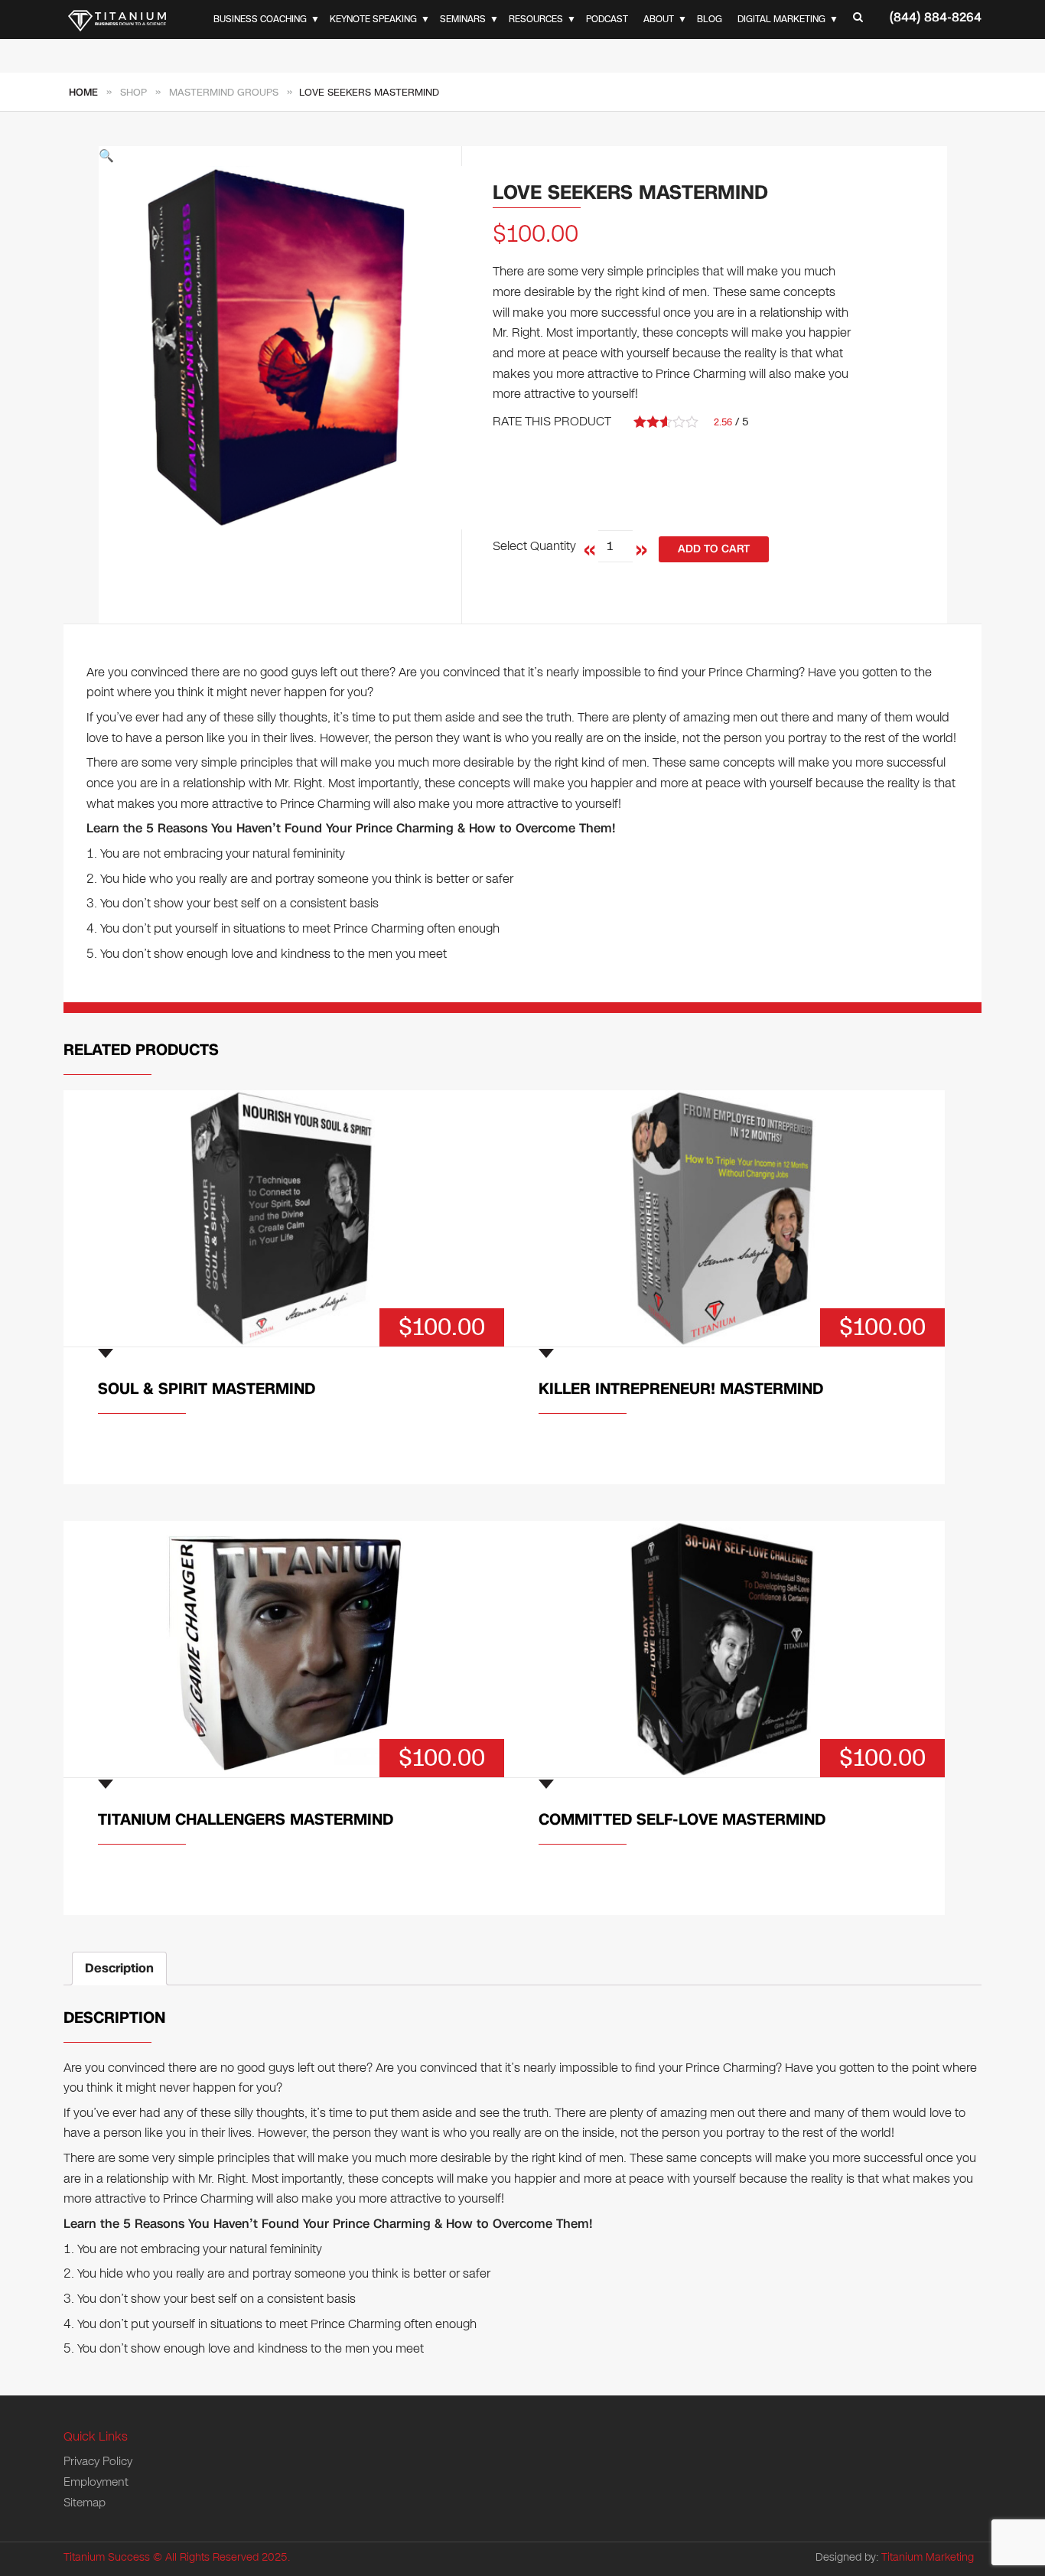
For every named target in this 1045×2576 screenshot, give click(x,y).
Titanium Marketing (928, 2557)
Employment (96, 2482)
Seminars (463, 19)
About (659, 19)
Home (83, 93)
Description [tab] (119, 1968)
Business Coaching (260, 19)
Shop (133, 93)
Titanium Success (107, 2557)
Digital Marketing (781, 19)
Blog (710, 19)
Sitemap (85, 2503)
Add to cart (714, 549)
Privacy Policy (98, 2461)
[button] (280, 156)
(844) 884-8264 (936, 17)
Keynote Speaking (373, 19)
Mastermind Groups (224, 93)
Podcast (607, 19)
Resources (536, 19)
